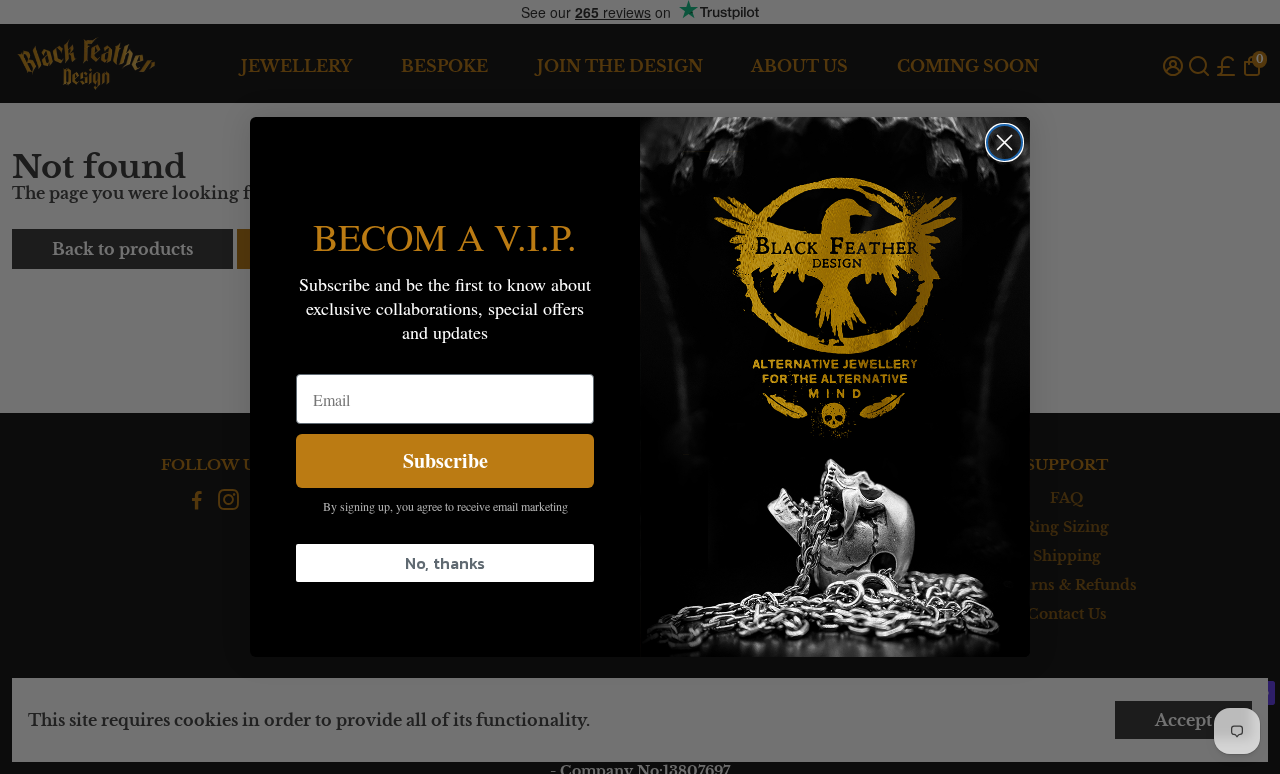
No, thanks (445, 563)
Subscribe (445, 460)
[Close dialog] (1004, 142)
